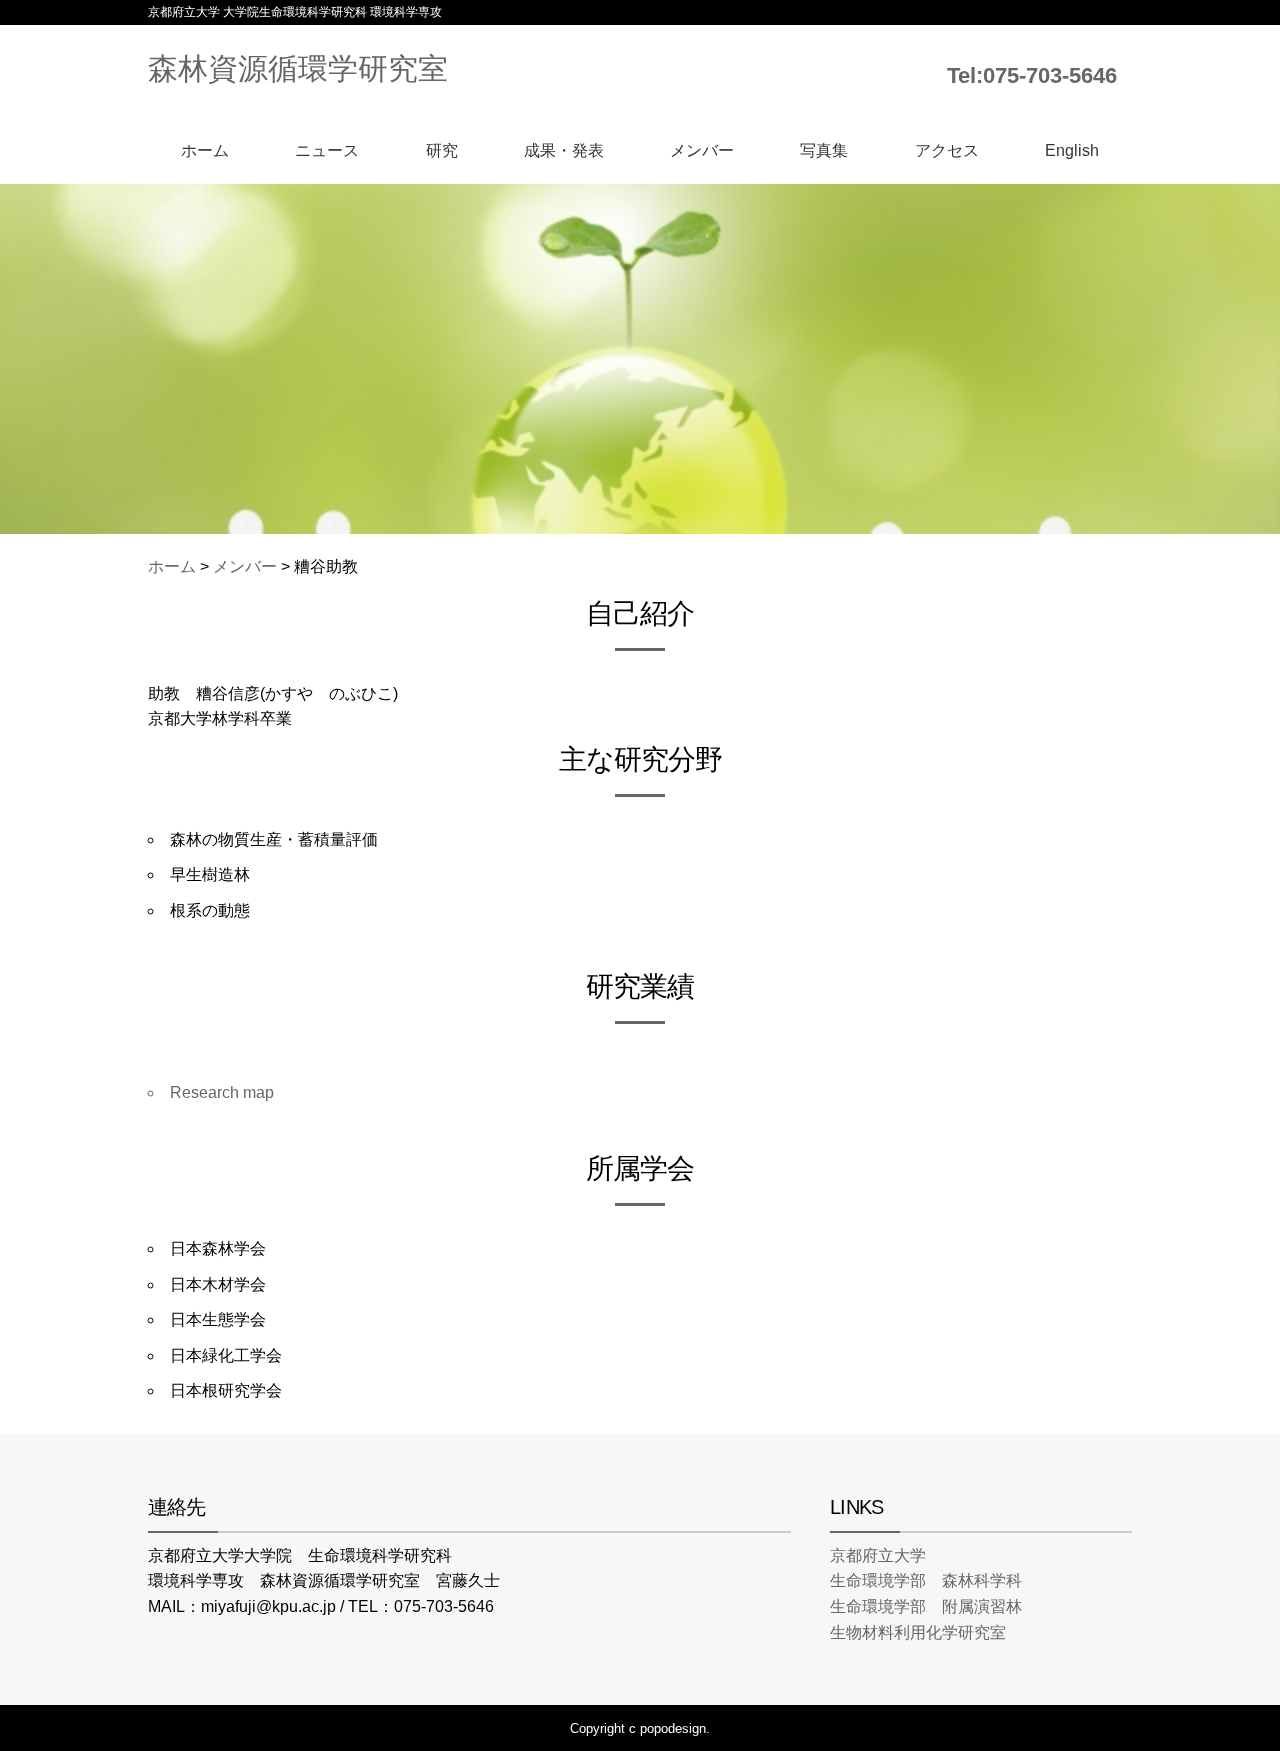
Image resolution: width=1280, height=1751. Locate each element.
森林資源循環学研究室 (298, 68)
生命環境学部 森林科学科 (926, 1580)
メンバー (702, 150)
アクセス (947, 150)
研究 (442, 150)
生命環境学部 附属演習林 (926, 1606)
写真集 (824, 150)
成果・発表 (564, 150)
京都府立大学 (878, 1555)
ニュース (327, 150)
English (1072, 150)
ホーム (205, 150)
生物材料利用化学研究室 (918, 1632)
